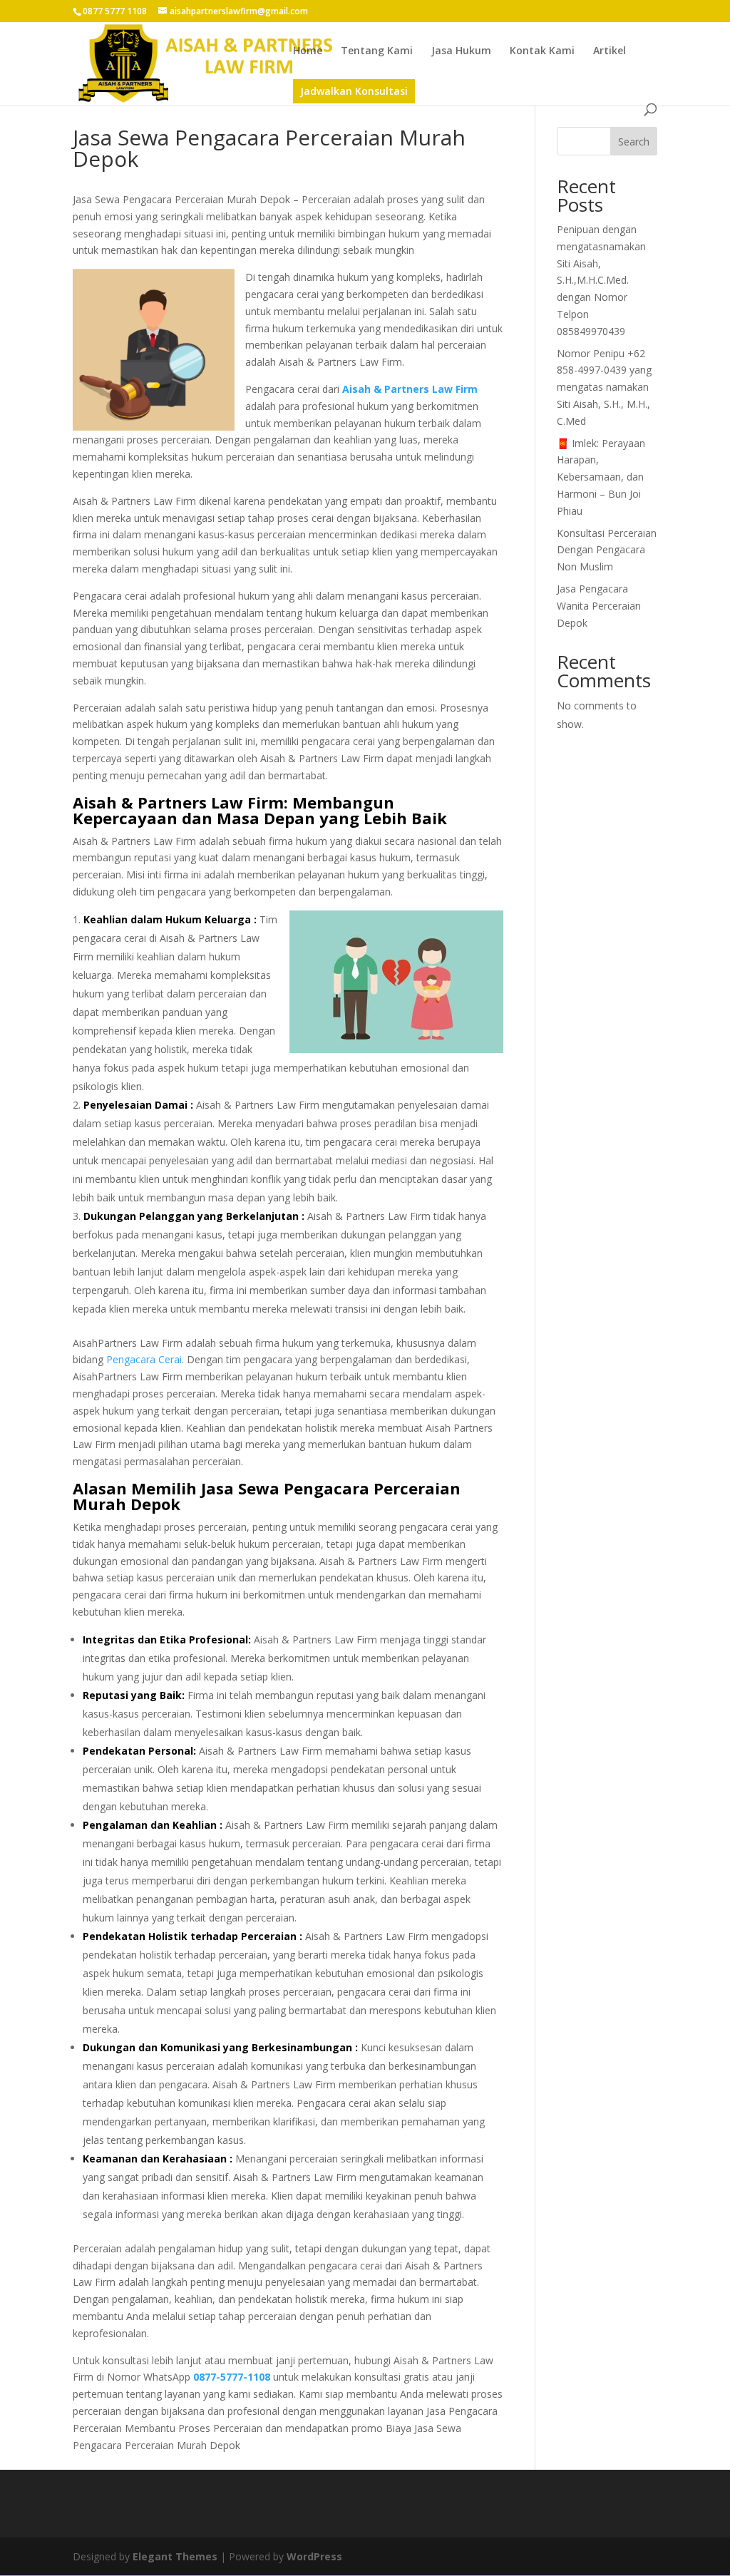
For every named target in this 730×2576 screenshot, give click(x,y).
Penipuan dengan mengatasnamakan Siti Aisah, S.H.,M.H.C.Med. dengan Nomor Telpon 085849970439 (601, 280)
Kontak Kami (542, 51)
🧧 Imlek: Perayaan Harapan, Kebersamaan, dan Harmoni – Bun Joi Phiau (601, 477)
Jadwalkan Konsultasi (354, 91)
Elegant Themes (175, 2556)
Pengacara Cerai (144, 1359)
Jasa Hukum (461, 51)
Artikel (610, 51)
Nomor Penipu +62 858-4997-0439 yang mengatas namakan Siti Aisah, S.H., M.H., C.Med (604, 387)
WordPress (314, 2556)
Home (308, 51)
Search (634, 142)
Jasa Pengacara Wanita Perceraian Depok (599, 606)
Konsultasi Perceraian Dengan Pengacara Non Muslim (607, 550)
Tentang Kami (377, 51)
